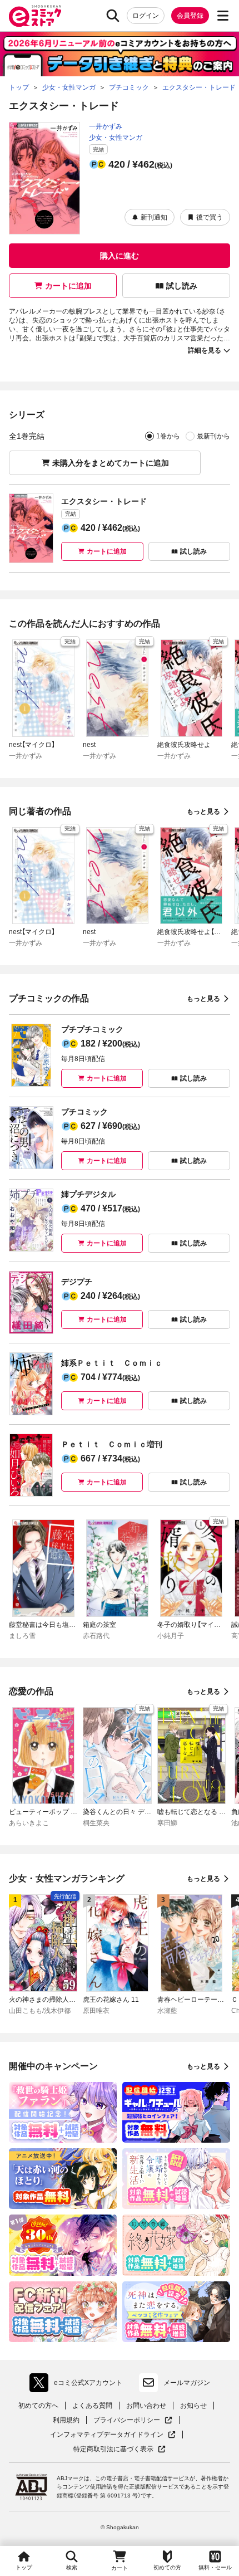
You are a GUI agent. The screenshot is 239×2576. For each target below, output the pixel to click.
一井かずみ (106, 126)
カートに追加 (68, 286)
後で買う (210, 217)
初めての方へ (38, 2406)
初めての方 (167, 2567)
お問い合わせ (146, 2406)
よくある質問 (92, 2406)
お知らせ (193, 2406)
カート (120, 2568)
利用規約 (66, 2420)
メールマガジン (187, 2383)
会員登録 (190, 16)
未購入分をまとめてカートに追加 (111, 463)
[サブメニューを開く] (223, 16)
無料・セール (215, 2567)
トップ (24, 2567)
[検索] (113, 16)
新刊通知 (154, 217)
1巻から (168, 436)
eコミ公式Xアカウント (79, 2385)
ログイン (146, 16)
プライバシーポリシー (133, 2420)
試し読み (182, 286)
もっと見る (203, 812)
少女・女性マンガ (116, 138)
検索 (72, 2567)
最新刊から (213, 436)
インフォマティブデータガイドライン (107, 2435)
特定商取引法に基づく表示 (120, 2449)
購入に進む (120, 256)
